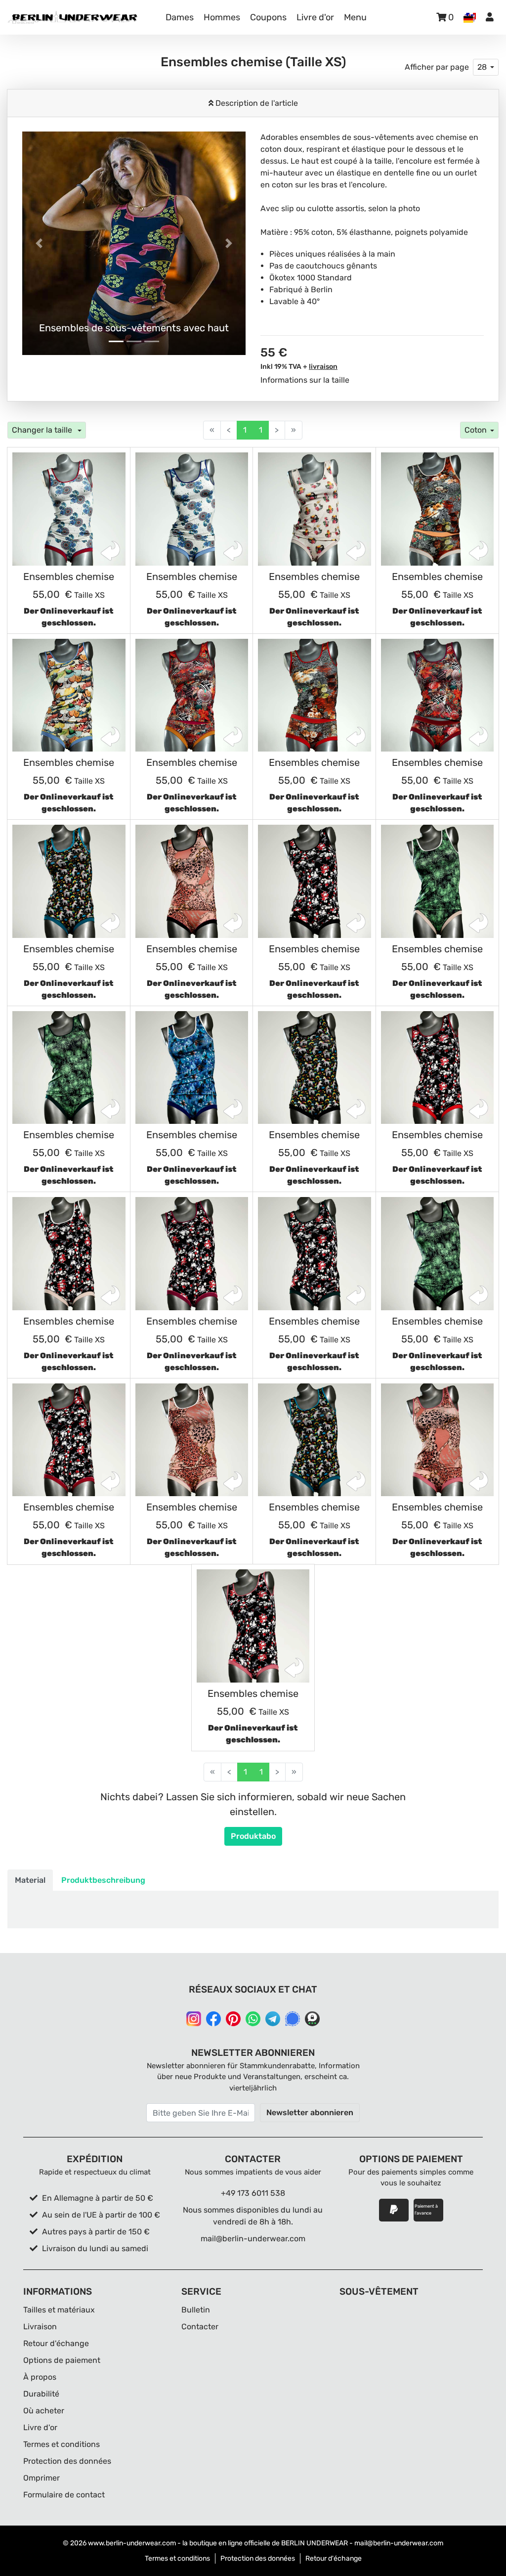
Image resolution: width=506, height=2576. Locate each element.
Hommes (222, 17)
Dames (180, 17)
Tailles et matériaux (59, 2310)
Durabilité (41, 2394)
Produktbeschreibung (103, 1880)
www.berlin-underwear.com (132, 2543)
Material (30, 1880)
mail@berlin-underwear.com (253, 2239)
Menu (355, 17)
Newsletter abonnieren (310, 2112)
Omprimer (42, 2478)
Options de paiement (62, 2360)
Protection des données (67, 2461)
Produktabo (253, 1836)
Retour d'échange (56, 2343)
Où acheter (44, 2411)
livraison (323, 367)
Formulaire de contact (64, 2495)
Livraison (40, 2327)
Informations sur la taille (305, 380)
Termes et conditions (62, 2444)
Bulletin (196, 2310)
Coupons (268, 17)
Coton (476, 430)
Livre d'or (315, 17)
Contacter (200, 2327)
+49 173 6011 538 (253, 2193)
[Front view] (69, 509)
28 (482, 67)
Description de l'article (256, 103)
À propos (40, 2377)
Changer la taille (43, 430)
